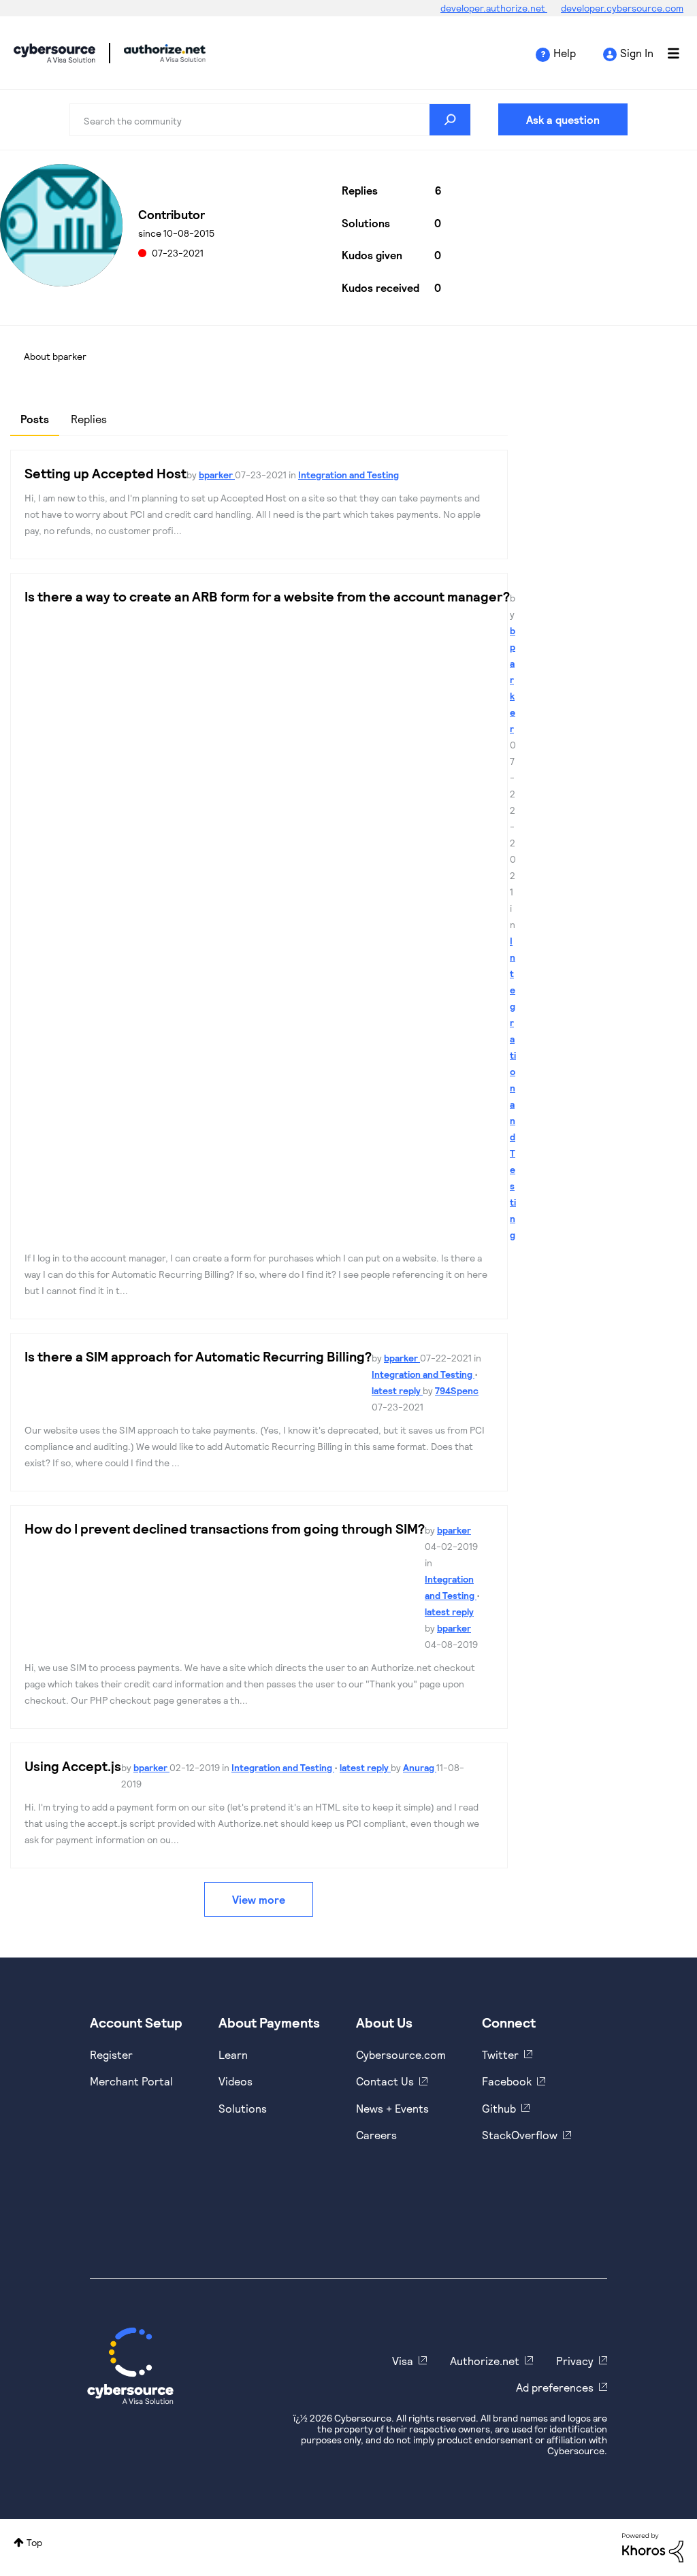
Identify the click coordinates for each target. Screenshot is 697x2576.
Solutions (243, 2108)
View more (259, 1899)
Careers (376, 2135)
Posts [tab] (35, 419)
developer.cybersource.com (622, 8)
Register (111, 2054)
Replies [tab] (89, 419)
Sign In (637, 53)
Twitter (500, 2054)
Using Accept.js (73, 1766)
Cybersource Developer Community (54, 53)
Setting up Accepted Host (106, 473)
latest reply (397, 1390)
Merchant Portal (131, 2081)
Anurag (420, 1767)
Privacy (575, 2361)
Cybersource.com (401, 2054)
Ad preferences (555, 2387)
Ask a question (563, 119)
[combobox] (270, 120)
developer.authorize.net (494, 8)
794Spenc (457, 1390)
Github (499, 2108)
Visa (403, 2361)
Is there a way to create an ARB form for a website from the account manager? (267, 596)
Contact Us (385, 2081)
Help (565, 53)
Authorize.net (485, 2361)
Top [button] (34, 2542)
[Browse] (666, 53)
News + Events (392, 2108)
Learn (233, 2054)
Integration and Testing (348, 475)
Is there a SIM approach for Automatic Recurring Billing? (198, 1356)
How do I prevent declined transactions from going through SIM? (225, 1528)
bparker (217, 475)
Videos (236, 2081)
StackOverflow (520, 2135)
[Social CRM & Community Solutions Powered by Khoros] (653, 2546)
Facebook (507, 2081)
